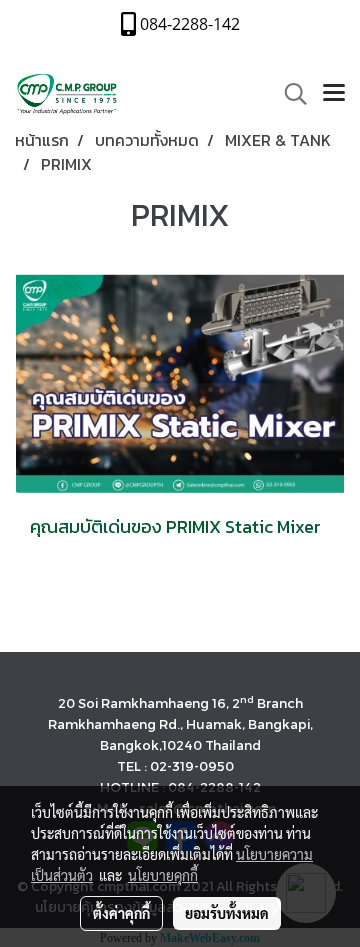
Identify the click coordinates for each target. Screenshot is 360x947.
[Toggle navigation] (334, 94)
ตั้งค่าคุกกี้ (121, 913)
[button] (289, 94)
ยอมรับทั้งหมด (227, 913)
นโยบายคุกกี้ (163, 875)
